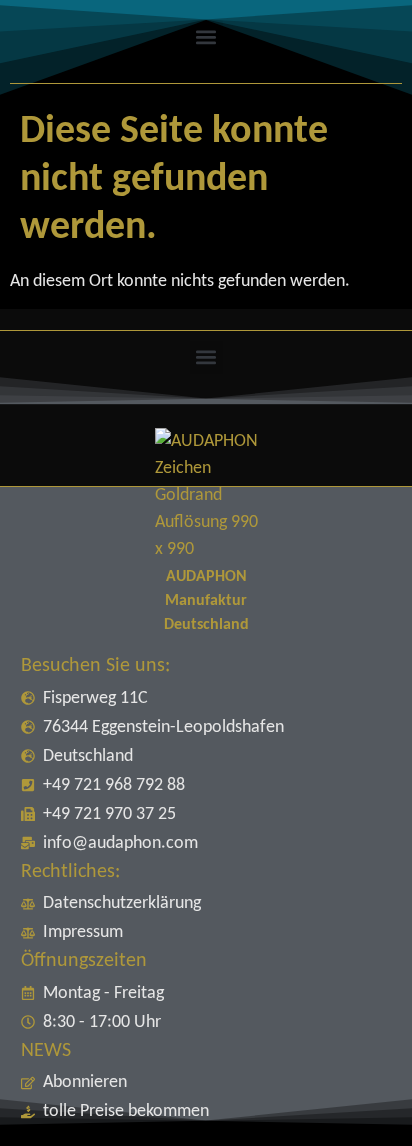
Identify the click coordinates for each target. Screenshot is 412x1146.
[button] (206, 36)
